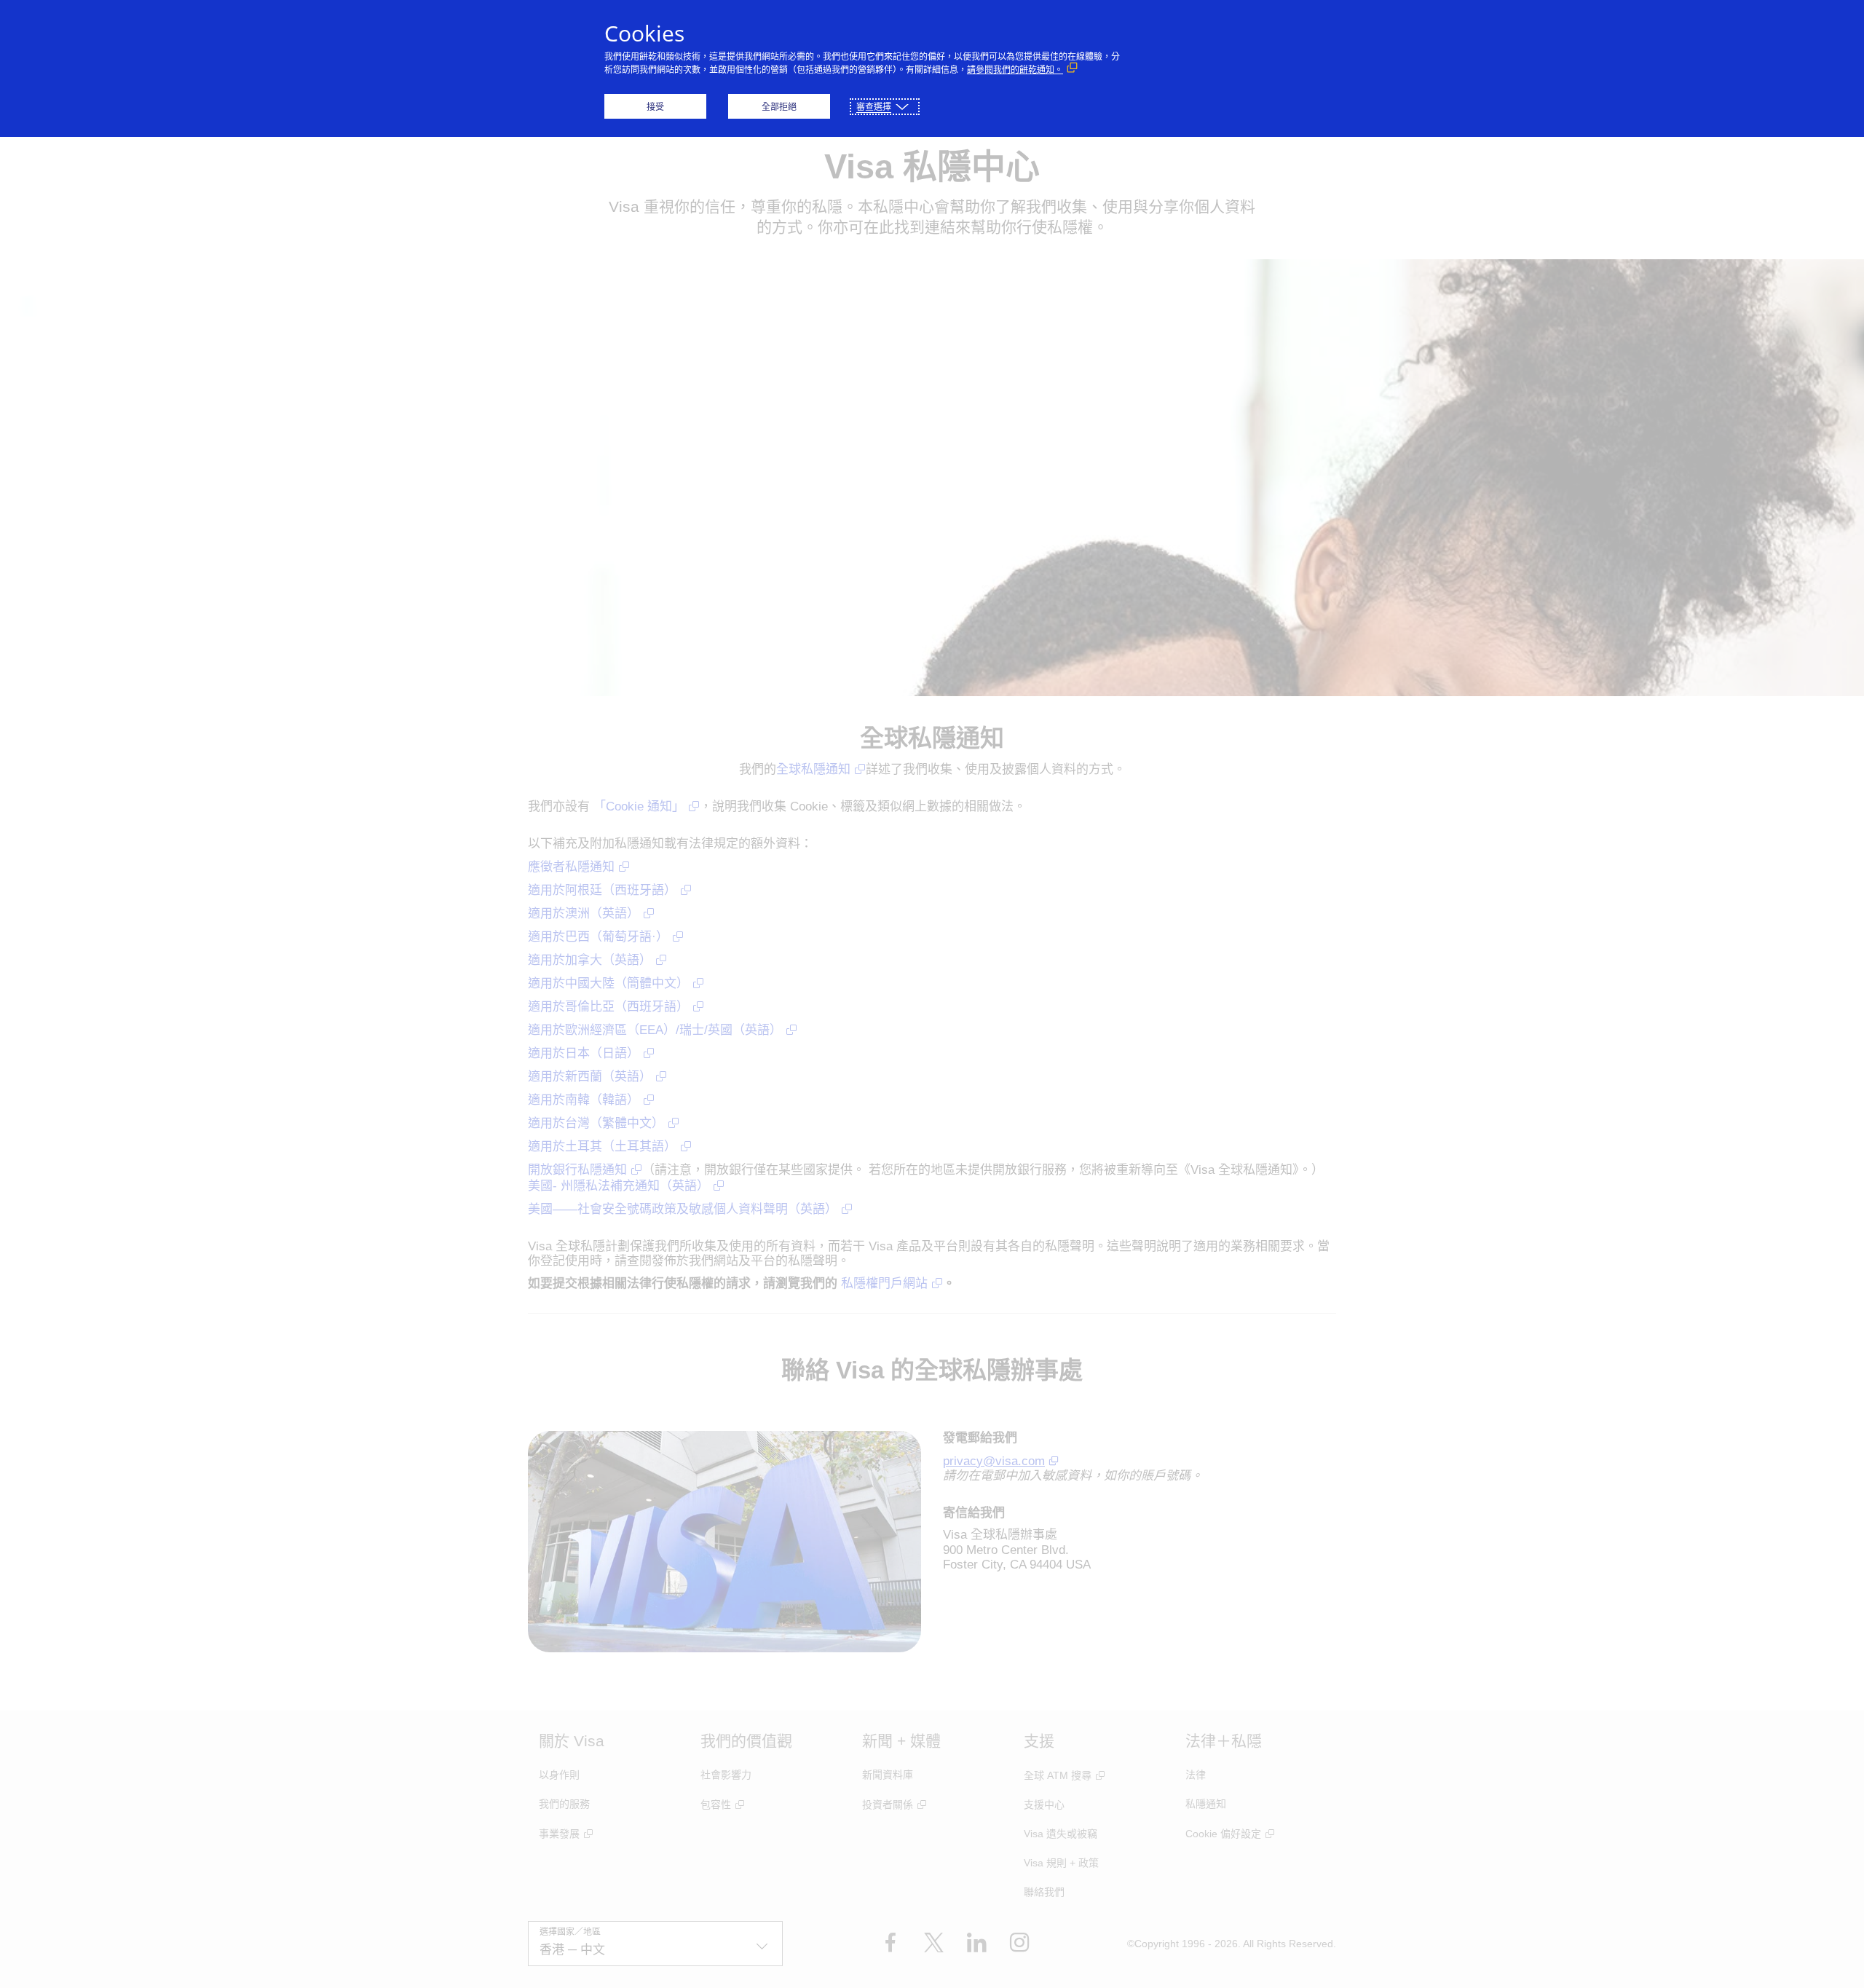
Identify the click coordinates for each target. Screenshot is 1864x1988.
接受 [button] (655, 107)
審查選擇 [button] (874, 107)
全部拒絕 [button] (779, 107)
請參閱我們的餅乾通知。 (1015, 70)
